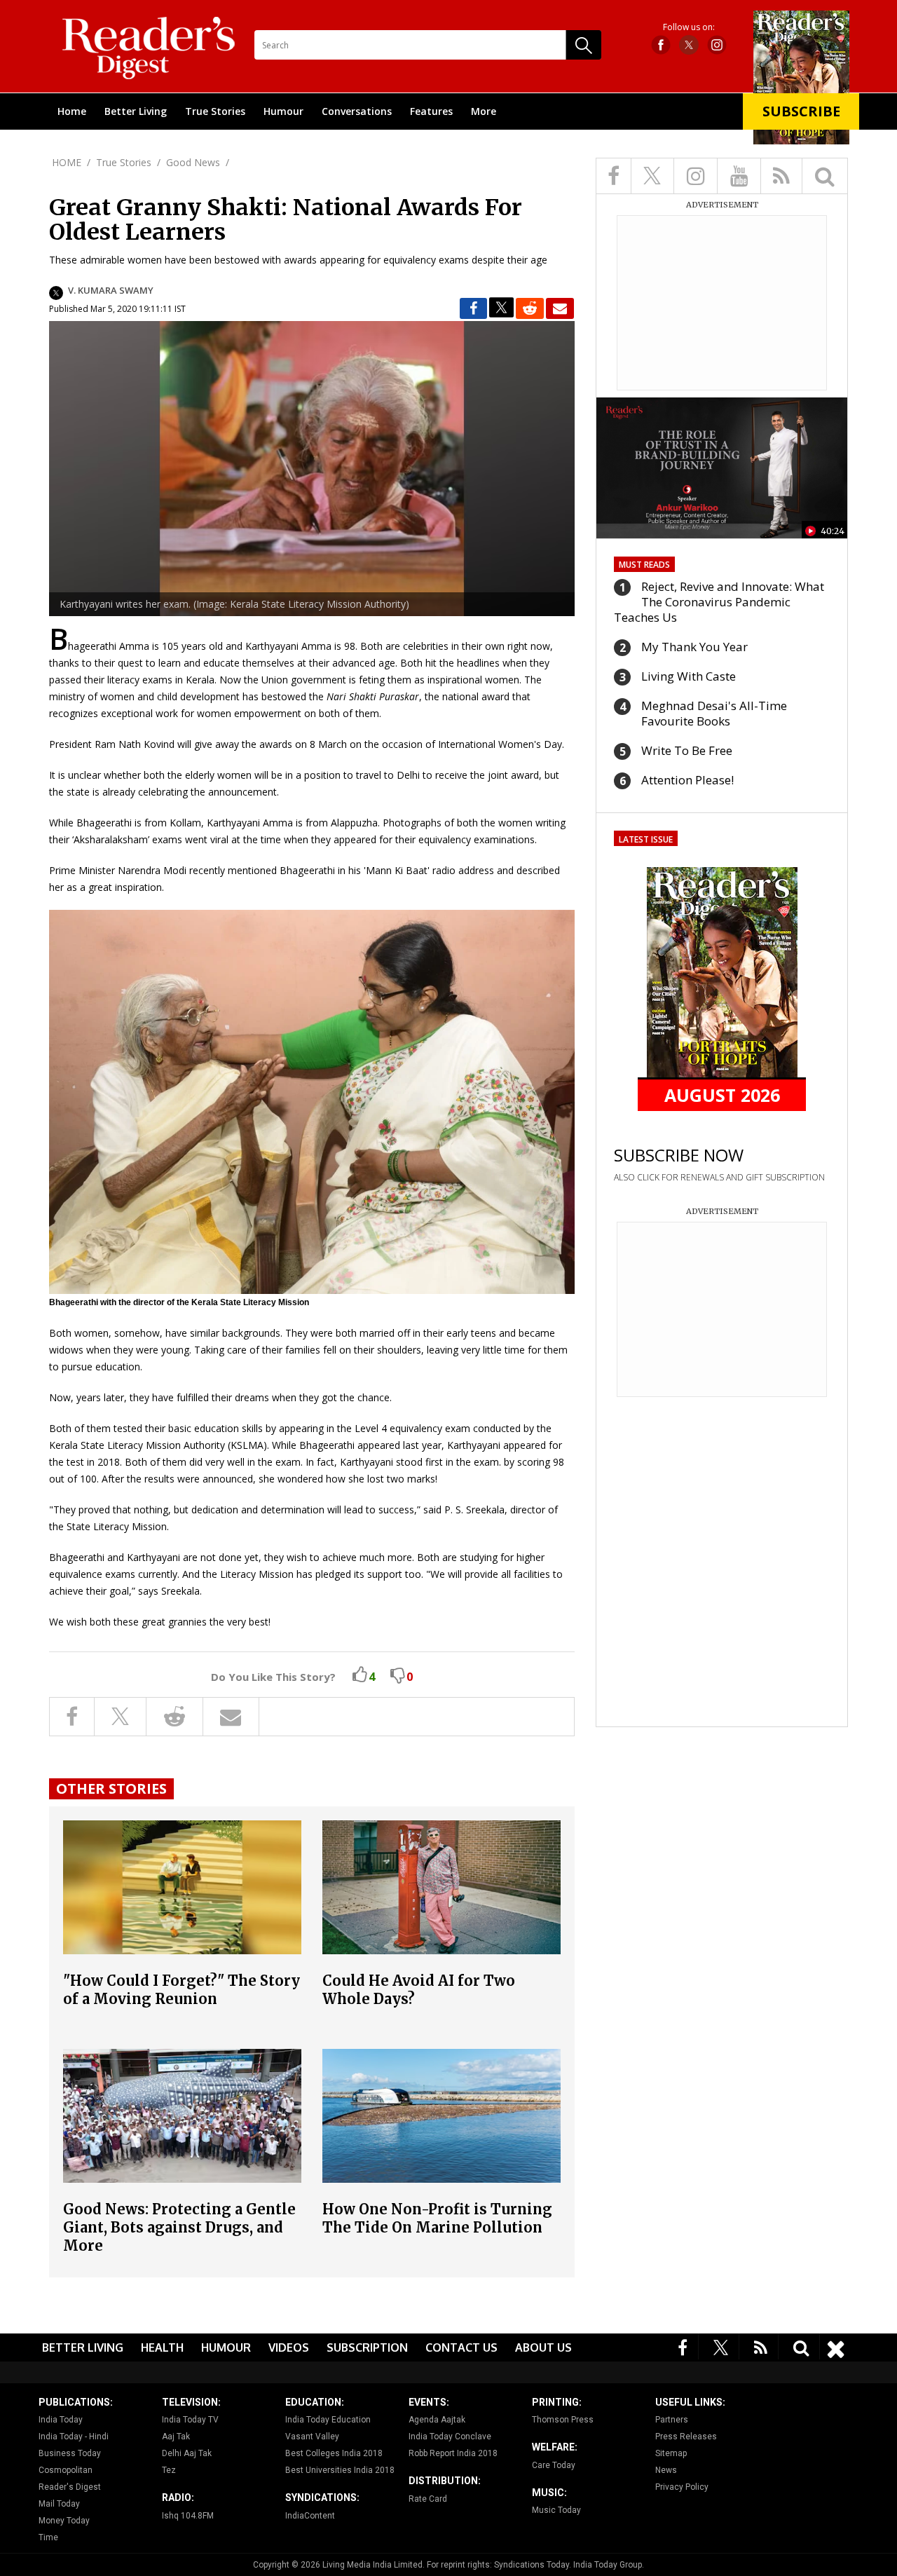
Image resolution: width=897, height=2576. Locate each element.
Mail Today (59, 2504)
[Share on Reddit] (530, 308)
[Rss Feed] (761, 2346)
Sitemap (671, 2453)
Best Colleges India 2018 (334, 2453)
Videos (289, 2347)
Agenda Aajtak (437, 2420)
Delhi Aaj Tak (187, 2453)
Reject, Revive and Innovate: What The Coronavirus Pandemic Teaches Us (719, 602)
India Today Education (328, 2420)
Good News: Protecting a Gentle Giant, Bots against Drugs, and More (179, 2227)
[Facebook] (683, 2346)
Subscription (367, 2347)
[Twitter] (721, 2346)
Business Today (70, 2453)
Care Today (554, 2465)
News (666, 2470)
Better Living (136, 111)
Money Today (64, 2521)
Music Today (556, 2510)
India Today (61, 2420)
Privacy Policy (682, 2487)
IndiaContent (310, 2516)
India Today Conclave (450, 2437)
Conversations (357, 111)
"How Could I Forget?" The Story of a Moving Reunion (182, 1990)
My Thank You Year (694, 647)
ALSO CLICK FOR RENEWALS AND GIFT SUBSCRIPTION (719, 1177)
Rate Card (428, 2499)
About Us (543, 2347)
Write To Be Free (687, 750)
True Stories (215, 111)
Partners (672, 2420)
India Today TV (190, 2420)
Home (72, 111)
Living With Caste (689, 676)
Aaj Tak (176, 2437)
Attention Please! (687, 780)
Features (431, 111)
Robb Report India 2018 (453, 2453)
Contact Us (461, 2347)
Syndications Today (532, 2565)
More (484, 111)
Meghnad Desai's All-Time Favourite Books (714, 713)
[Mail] (560, 308)
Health (162, 2347)
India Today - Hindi (74, 2437)
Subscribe (801, 111)
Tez (169, 2470)
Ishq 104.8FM (188, 2516)
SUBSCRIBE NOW (679, 1155)
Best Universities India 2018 (340, 2470)
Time (48, 2537)
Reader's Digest (70, 2487)
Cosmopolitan (66, 2470)
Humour (283, 111)
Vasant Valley (312, 2437)
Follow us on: (689, 27)
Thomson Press (563, 2420)
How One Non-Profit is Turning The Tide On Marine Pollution (437, 2218)
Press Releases (686, 2437)
